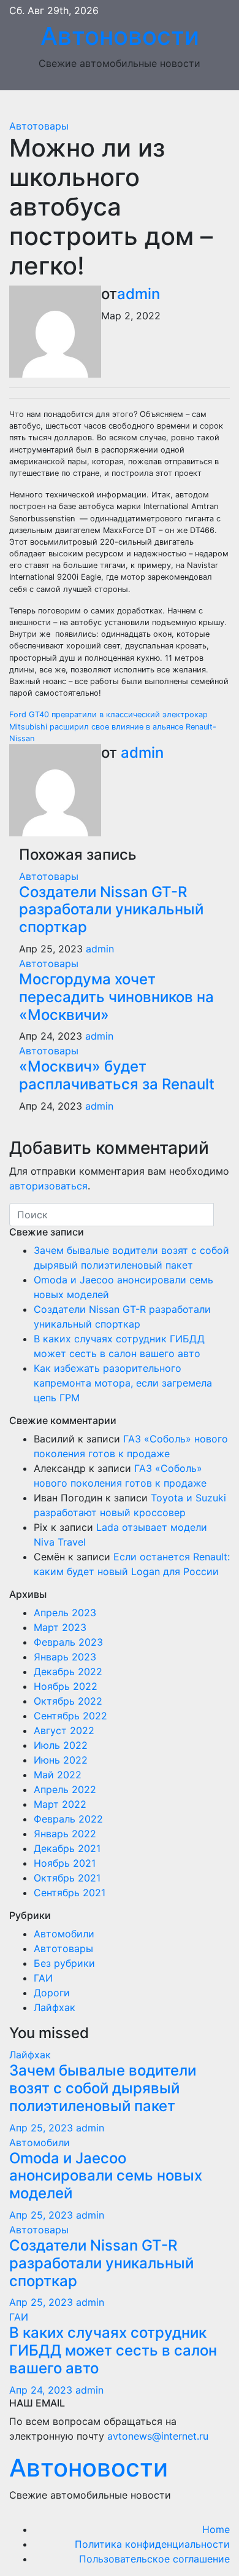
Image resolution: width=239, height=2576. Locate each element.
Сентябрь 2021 (70, 1893)
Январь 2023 (65, 1657)
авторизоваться (48, 1186)
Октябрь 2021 (67, 1878)
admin (138, 294)
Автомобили (64, 1934)
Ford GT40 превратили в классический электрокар (108, 714)
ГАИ (43, 1978)
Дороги (52, 1993)
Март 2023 (60, 1627)
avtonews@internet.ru (158, 2436)
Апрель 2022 (65, 1789)
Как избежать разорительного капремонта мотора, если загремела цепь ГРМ (123, 1383)
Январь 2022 (65, 1834)
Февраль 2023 (68, 1642)
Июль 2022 (61, 1745)
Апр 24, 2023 (41, 2390)
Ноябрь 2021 (65, 1863)
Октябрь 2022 (68, 1701)
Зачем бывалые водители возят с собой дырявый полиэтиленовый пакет (103, 2088)
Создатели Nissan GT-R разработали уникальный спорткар (111, 910)
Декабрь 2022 (68, 1671)
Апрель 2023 (65, 1613)
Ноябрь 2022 (66, 1686)
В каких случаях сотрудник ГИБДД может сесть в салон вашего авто (113, 2350)
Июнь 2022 (61, 1760)
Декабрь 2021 (67, 1848)
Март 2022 (60, 1804)
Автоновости (120, 36)
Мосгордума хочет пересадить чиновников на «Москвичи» (116, 997)
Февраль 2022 (68, 1819)
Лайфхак (55, 2007)
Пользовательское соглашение (154, 2559)
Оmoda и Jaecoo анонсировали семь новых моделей (106, 2176)
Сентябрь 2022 (70, 1716)
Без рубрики (64, 1963)
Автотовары (39, 126)
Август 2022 (64, 1730)
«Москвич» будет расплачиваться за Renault (117, 1075)
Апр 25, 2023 (41, 2128)
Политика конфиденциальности (152, 2544)
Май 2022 (58, 1775)
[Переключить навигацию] (129, 104)
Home (216, 2529)
